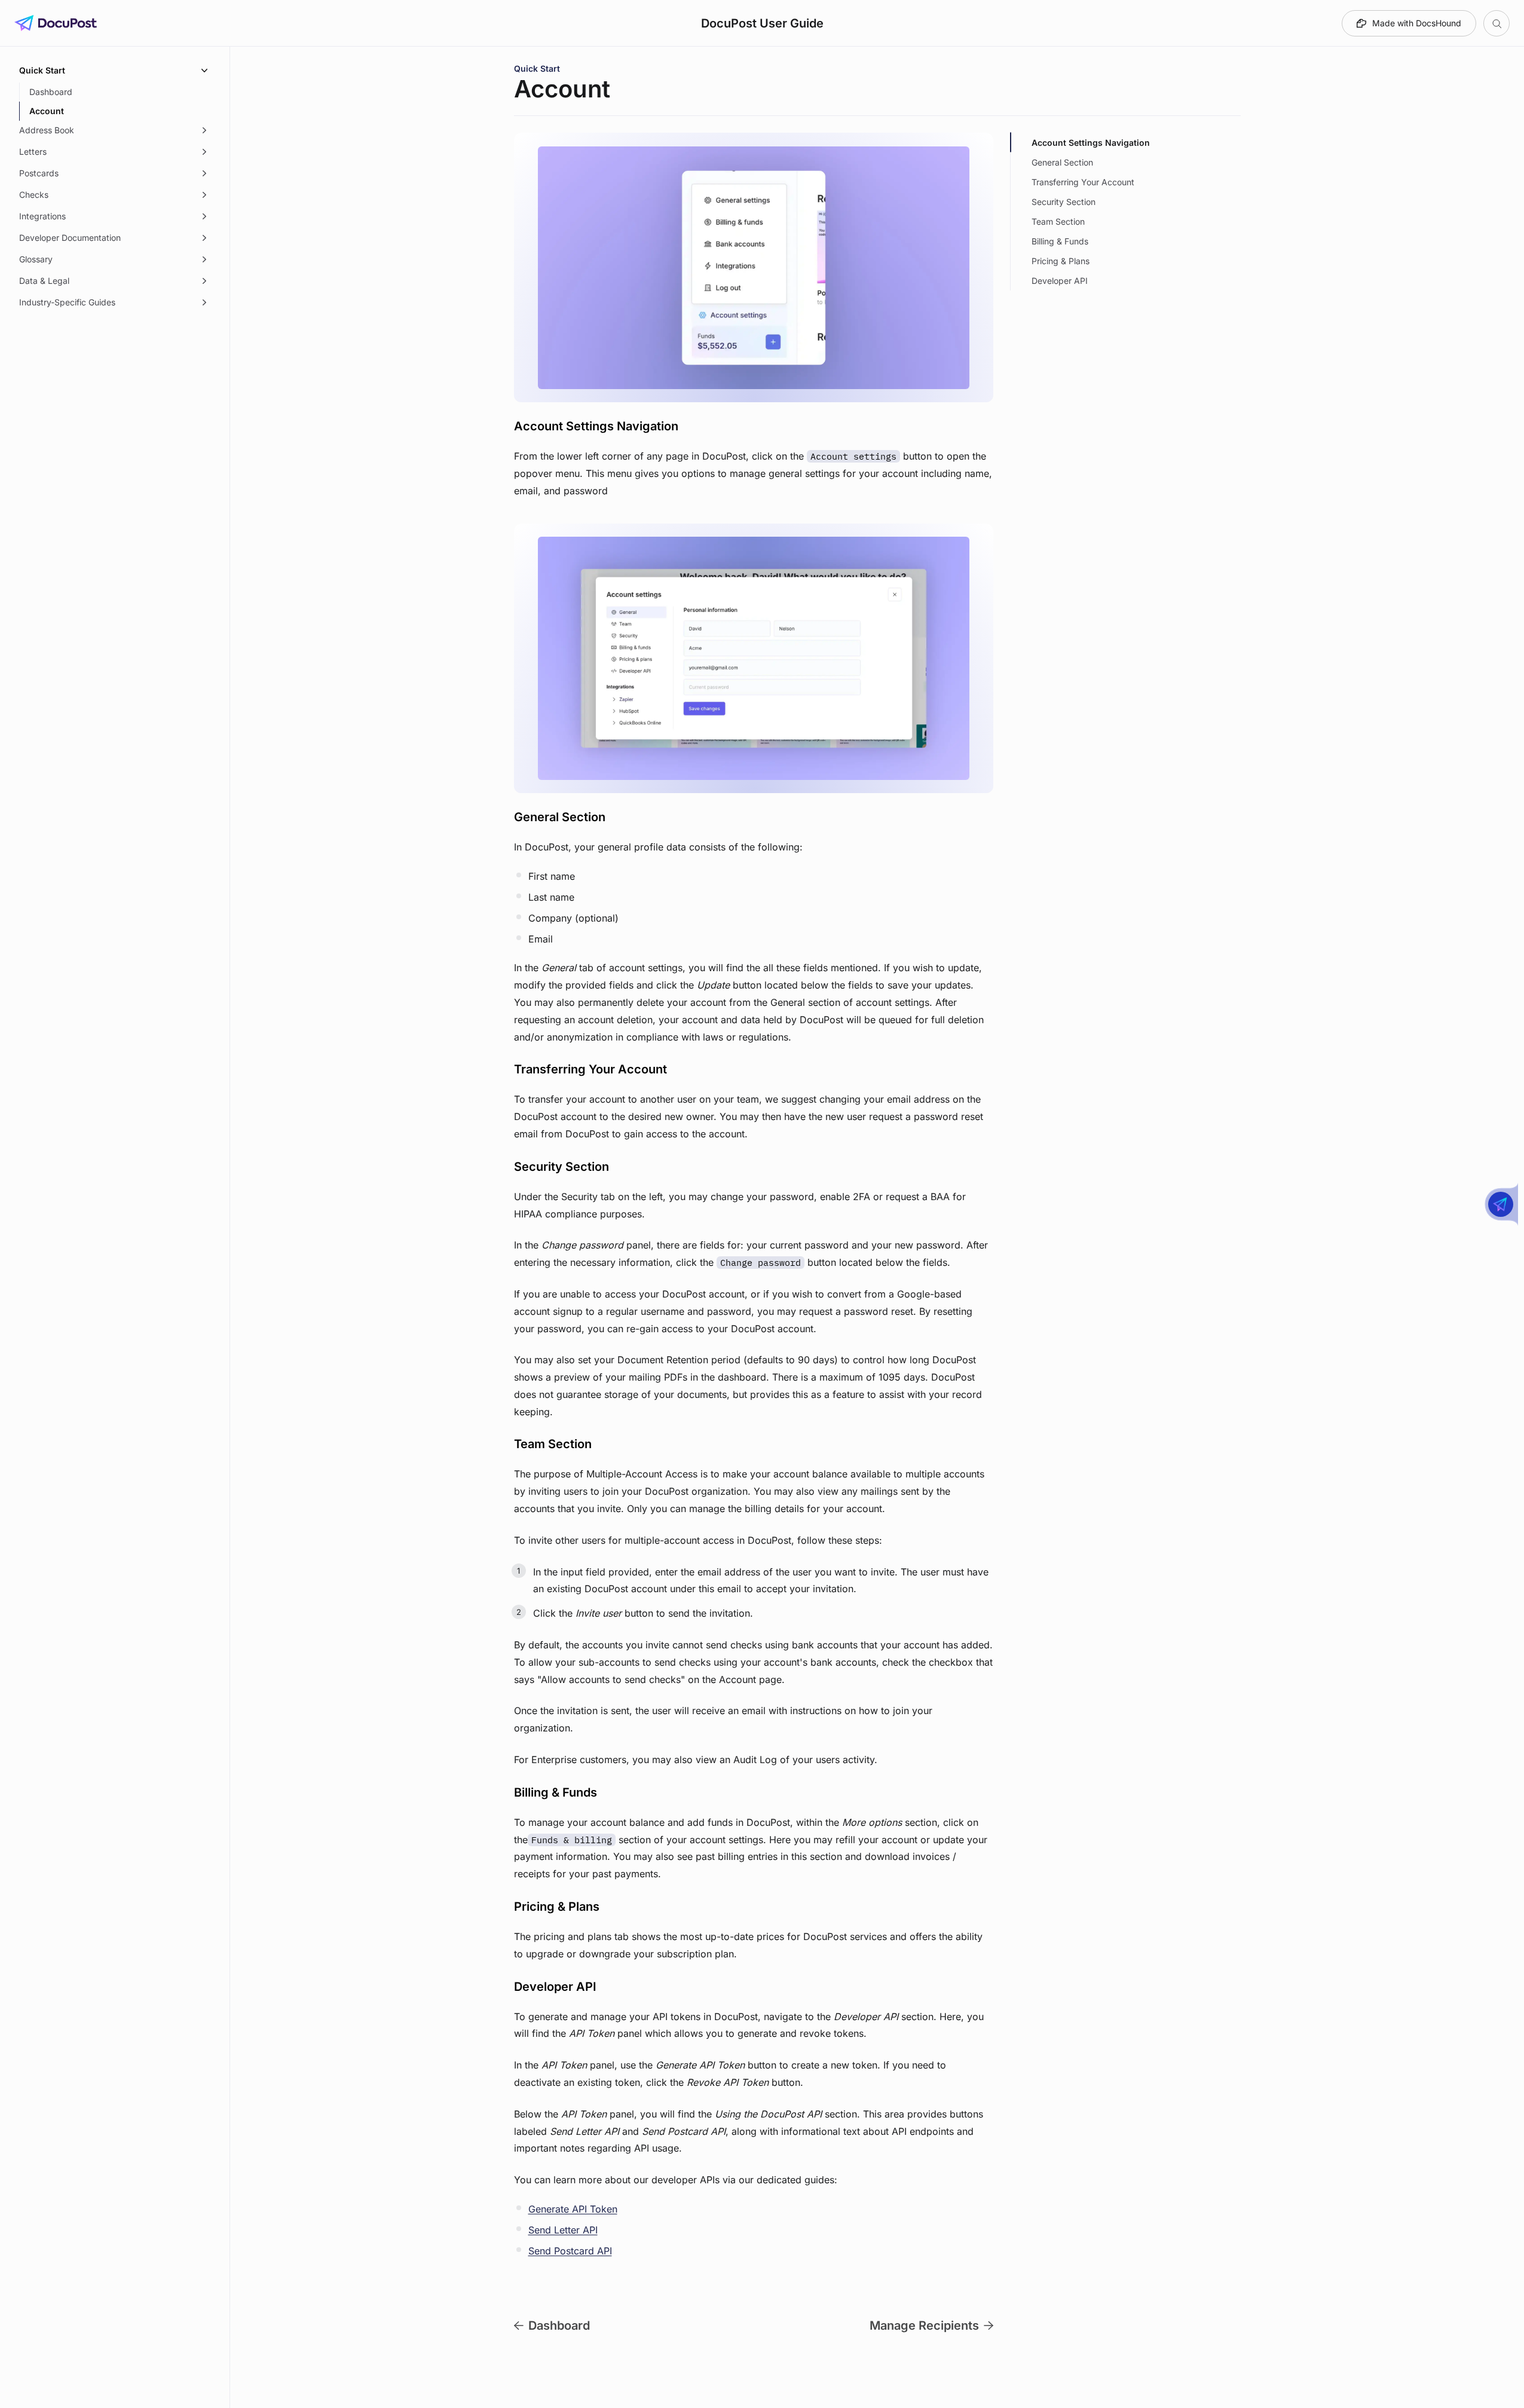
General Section (1062, 162)
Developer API (1060, 281)
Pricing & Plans (1061, 261)
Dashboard (559, 2326)
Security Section (1064, 202)
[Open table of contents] (1497, 23)
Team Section (1058, 221)
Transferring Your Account (1083, 182)
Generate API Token (573, 2209)
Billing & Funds (1060, 241)
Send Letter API (563, 2230)
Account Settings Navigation (1091, 143)
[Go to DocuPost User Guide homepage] (56, 23)
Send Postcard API (570, 2251)
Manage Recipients (924, 2326)
